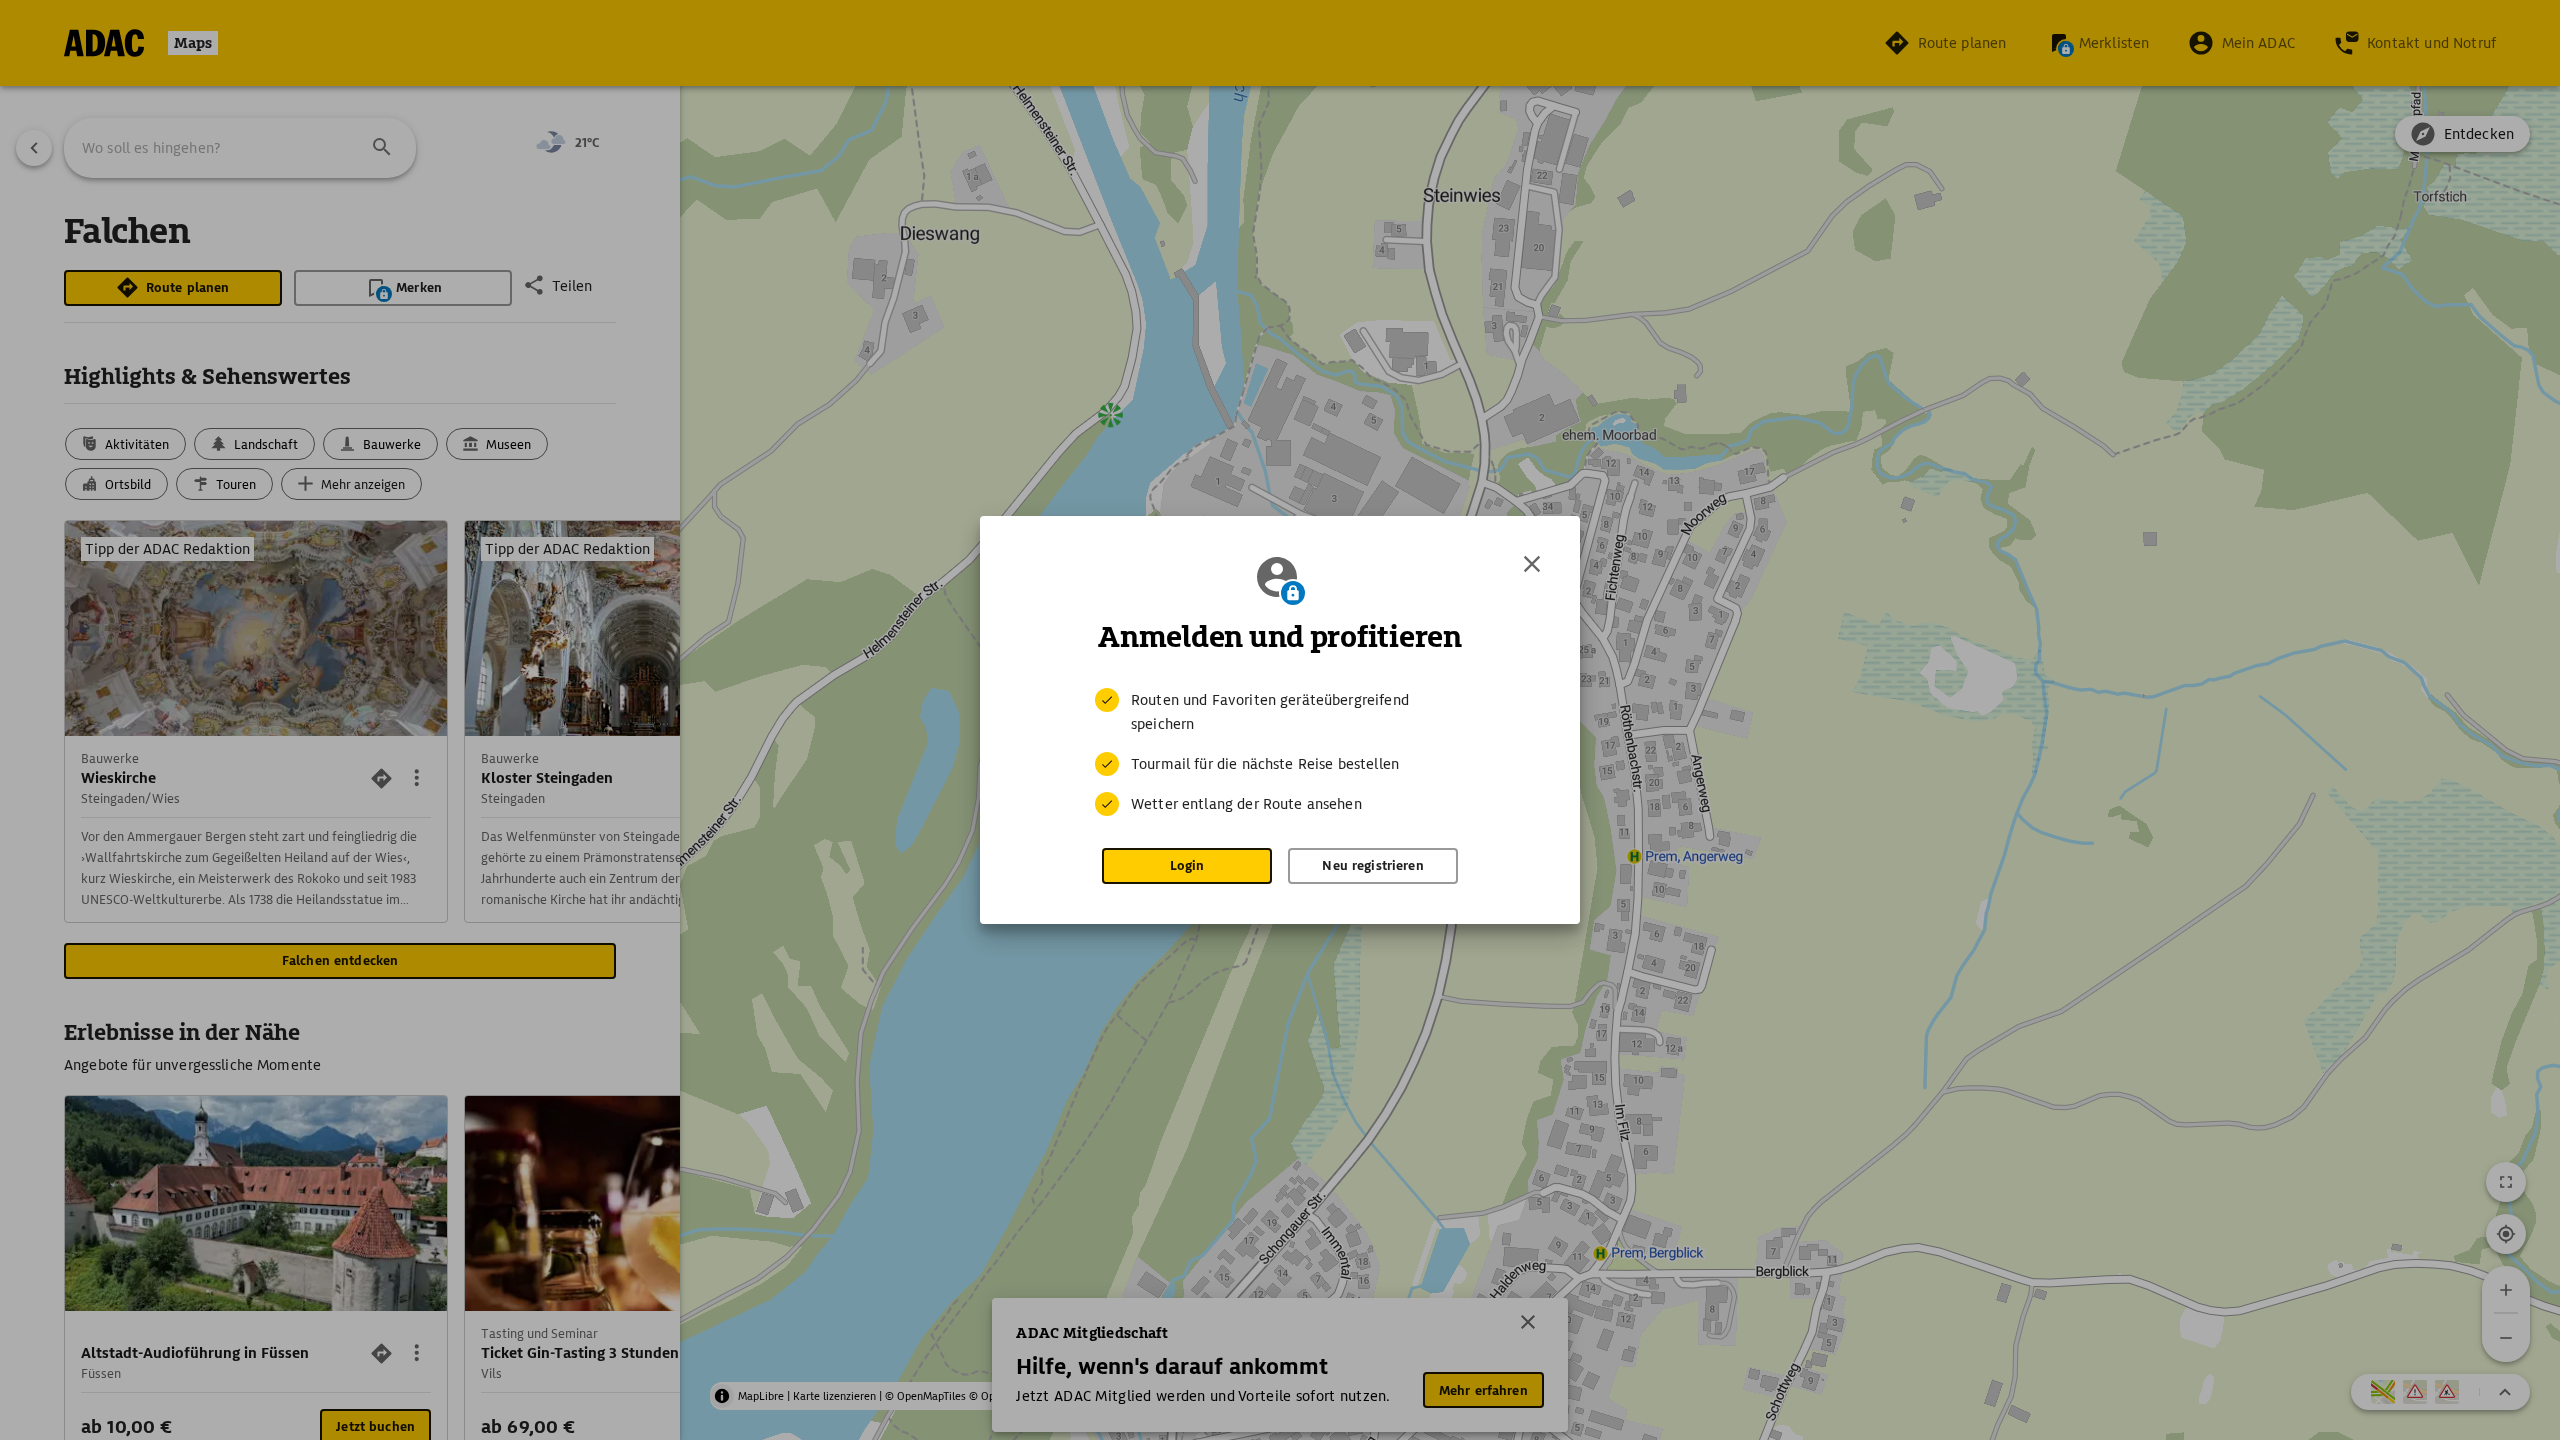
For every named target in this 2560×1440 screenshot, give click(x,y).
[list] (1280, 752)
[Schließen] (1532, 564)
